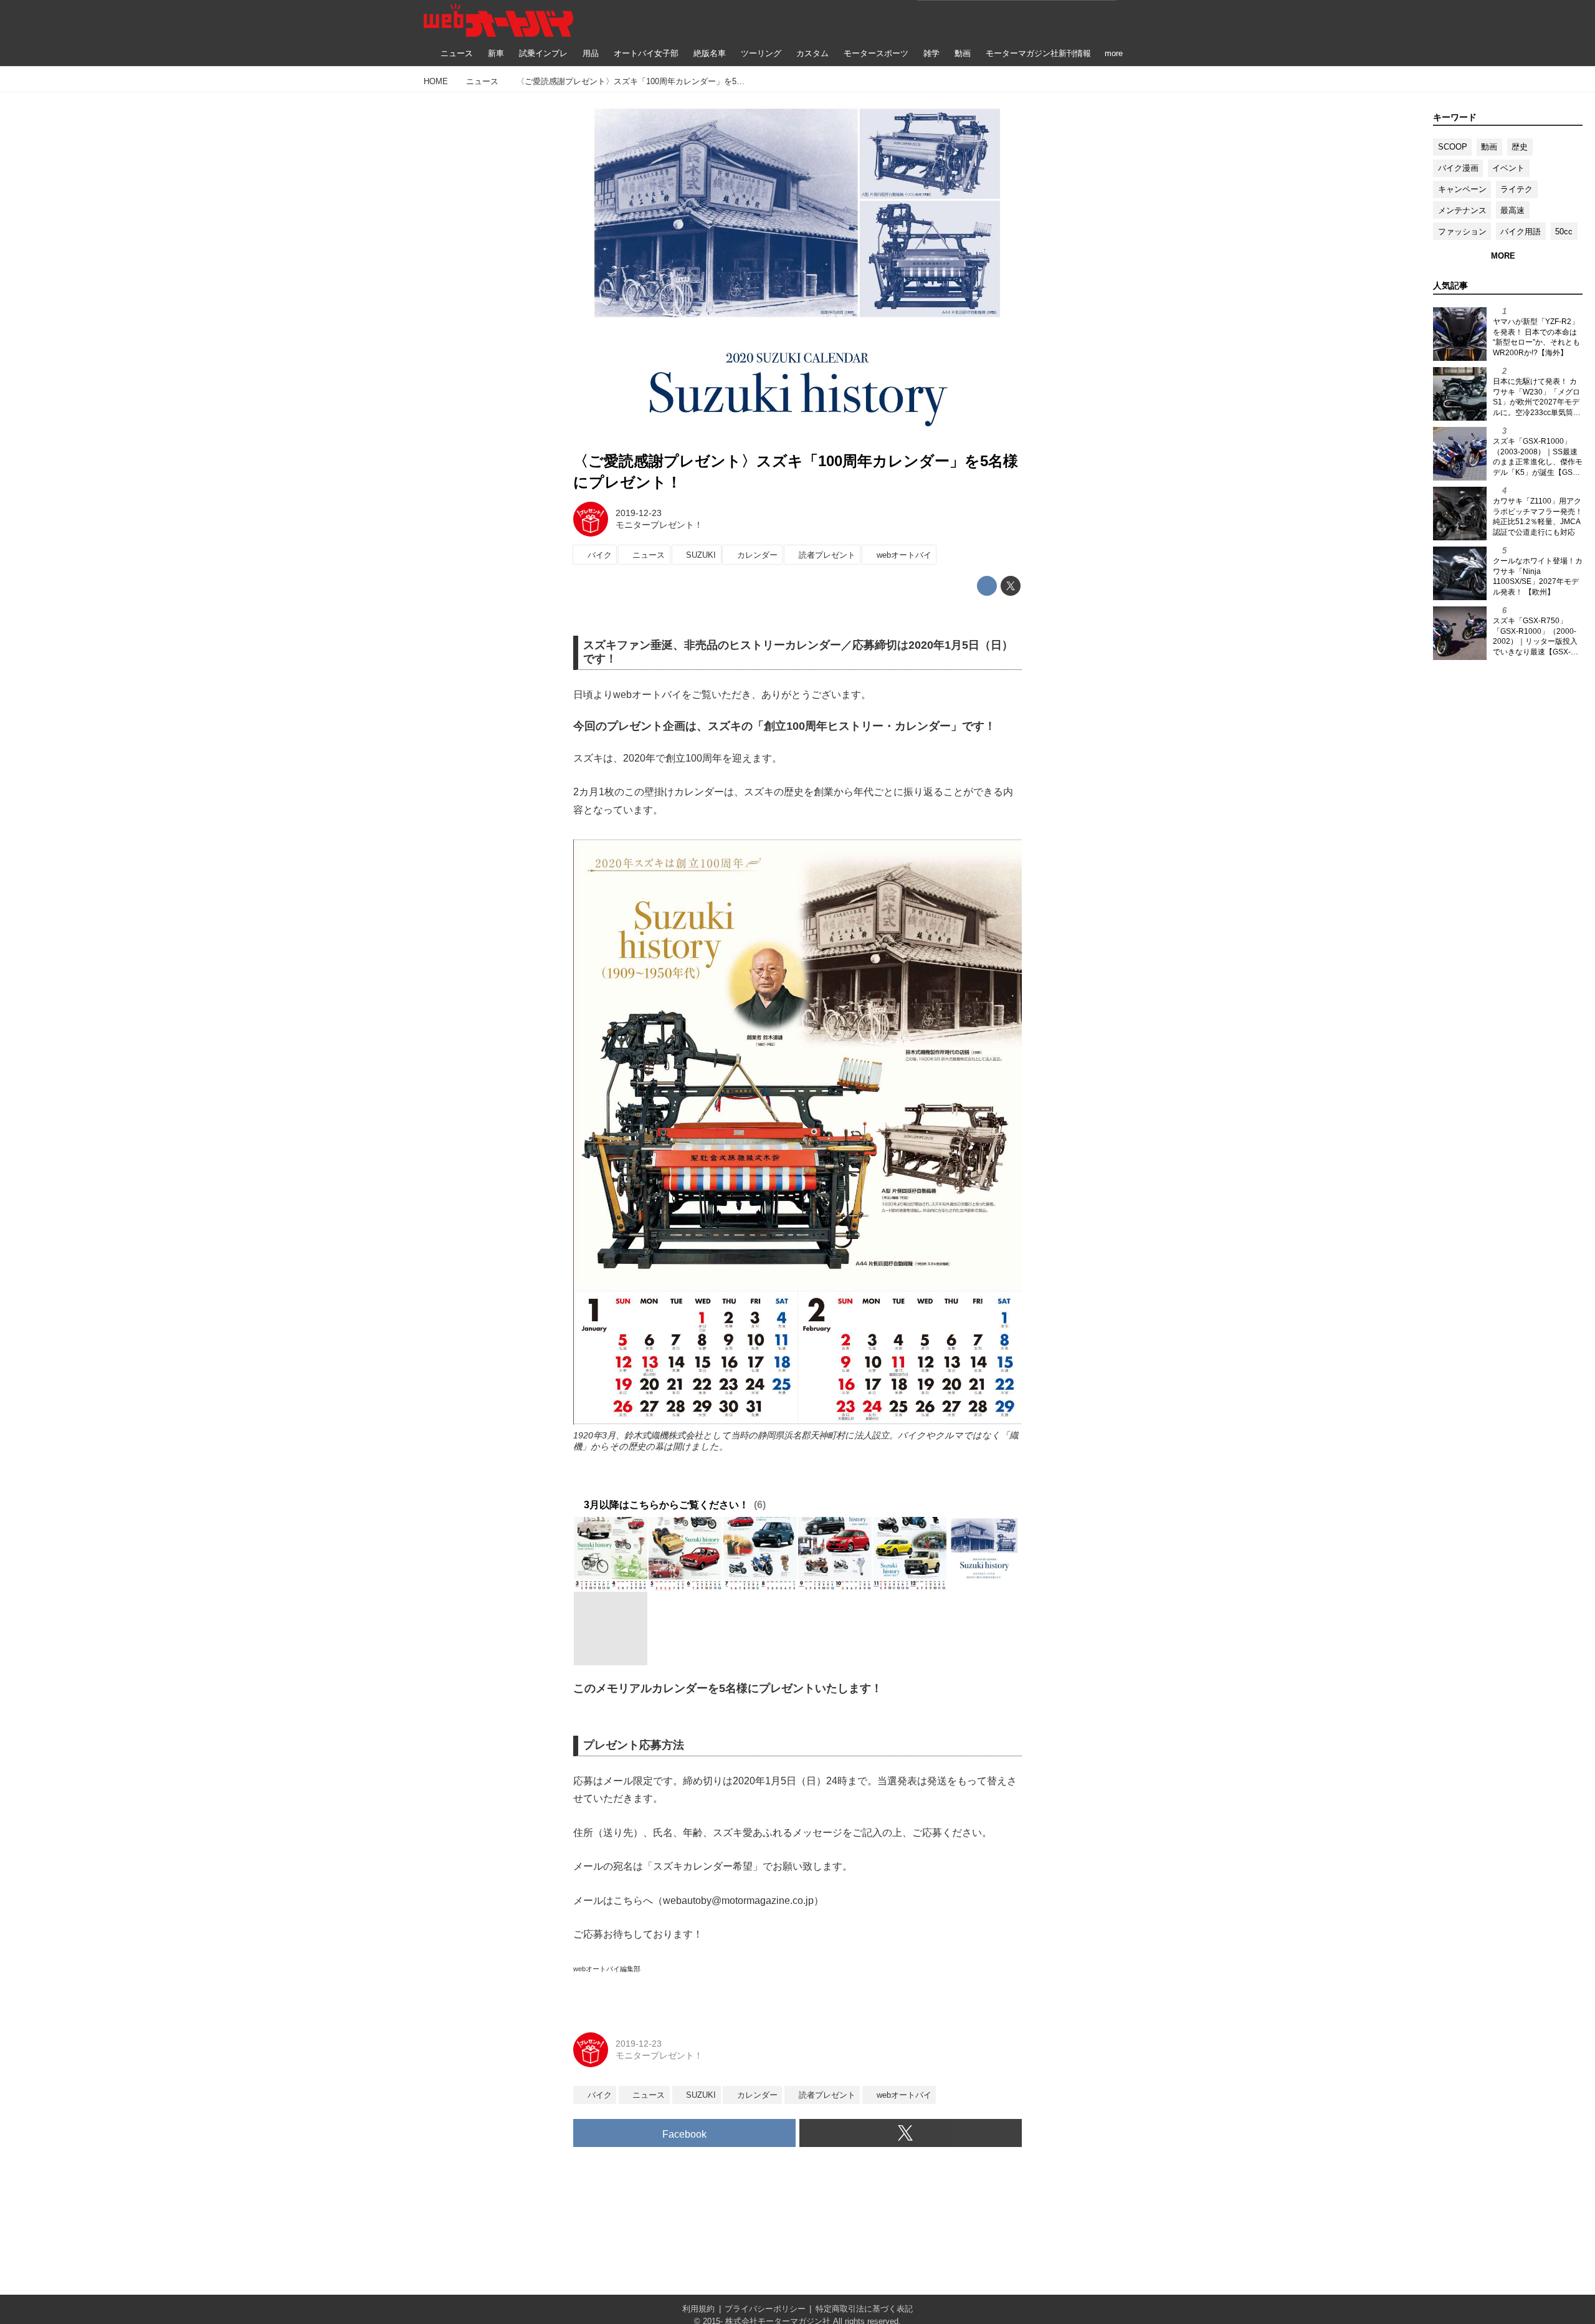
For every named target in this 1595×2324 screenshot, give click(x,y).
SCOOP (1453, 147)
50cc (1564, 232)
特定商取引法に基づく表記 (864, 2309)
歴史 (1520, 147)
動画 (1489, 147)
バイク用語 (1521, 232)
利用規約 (698, 2309)
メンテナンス (1462, 210)
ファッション (1462, 232)
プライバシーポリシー (765, 2309)
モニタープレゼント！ (659, 525)
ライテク (1516, 189)
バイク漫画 (1458, 168)
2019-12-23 (639, 513)
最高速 (1512, 210)
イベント (1508, 168)
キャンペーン (1462, 189)
